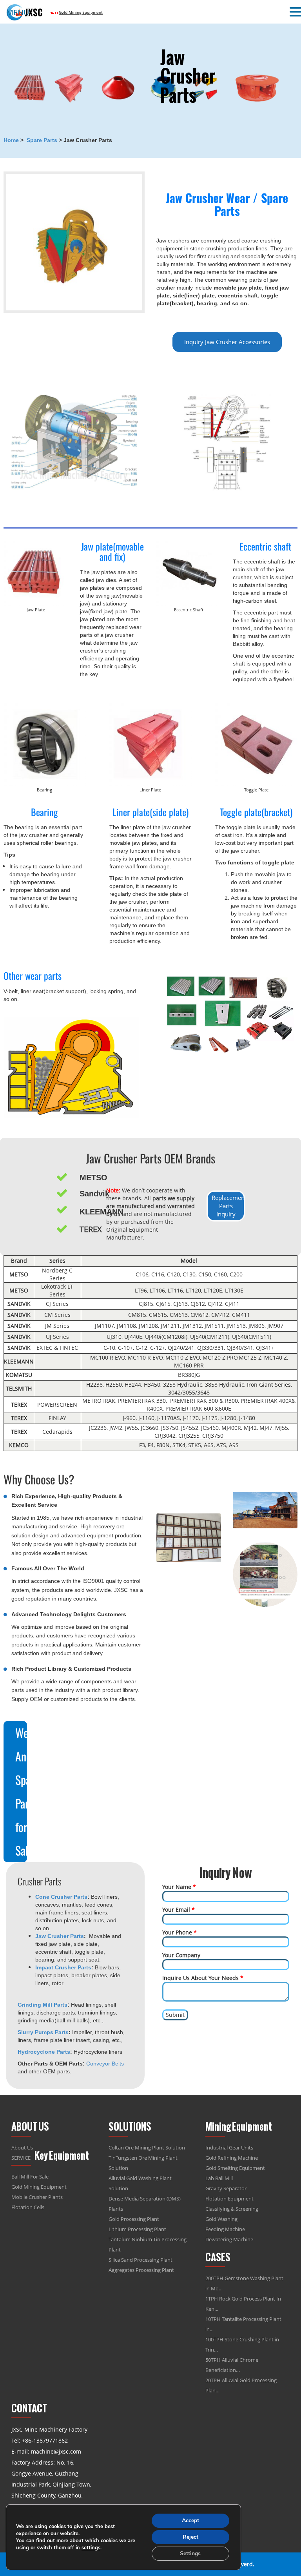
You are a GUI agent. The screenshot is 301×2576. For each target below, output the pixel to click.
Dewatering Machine (229, 2239)
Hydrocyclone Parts (44, 2052)
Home (11, 140)
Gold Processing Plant (134, 2219)
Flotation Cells (28, 2207)
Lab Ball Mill (219, 2178)
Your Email (179, 1910)
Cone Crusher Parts (61, 1897)
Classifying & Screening (232, 2209)
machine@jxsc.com (56, 2451)
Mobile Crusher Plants (37, 2197)
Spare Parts (42, 140)
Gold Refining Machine (232, 2158)
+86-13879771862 (45, 2440)
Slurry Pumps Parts (43, 2032)
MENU (18, 12)
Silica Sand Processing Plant (141, 2260)
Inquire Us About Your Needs (203, 1978)
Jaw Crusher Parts (60, 1936)
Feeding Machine (225, 2229)
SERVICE (21, 2158)
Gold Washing (221, 2219)
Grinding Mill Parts (43, 2005)
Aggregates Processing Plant (141, 2270)
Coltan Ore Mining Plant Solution (147, 2148)
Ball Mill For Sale (30, 2177)
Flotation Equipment (229, 2199)
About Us (22, 2148)
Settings (190, 2553)
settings (91, 2548)
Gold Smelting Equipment (235, 2168)
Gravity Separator (226, 2188)
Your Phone (180, 1932)
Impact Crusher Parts (63, 1967)
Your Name (179, 1887)
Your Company (181, 1955)
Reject (190, 2537)
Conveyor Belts (105, 2064)
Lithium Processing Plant (137, 2229)
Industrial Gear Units (229, 2148)
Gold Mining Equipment (39, 2187)
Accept (190, 2520)
